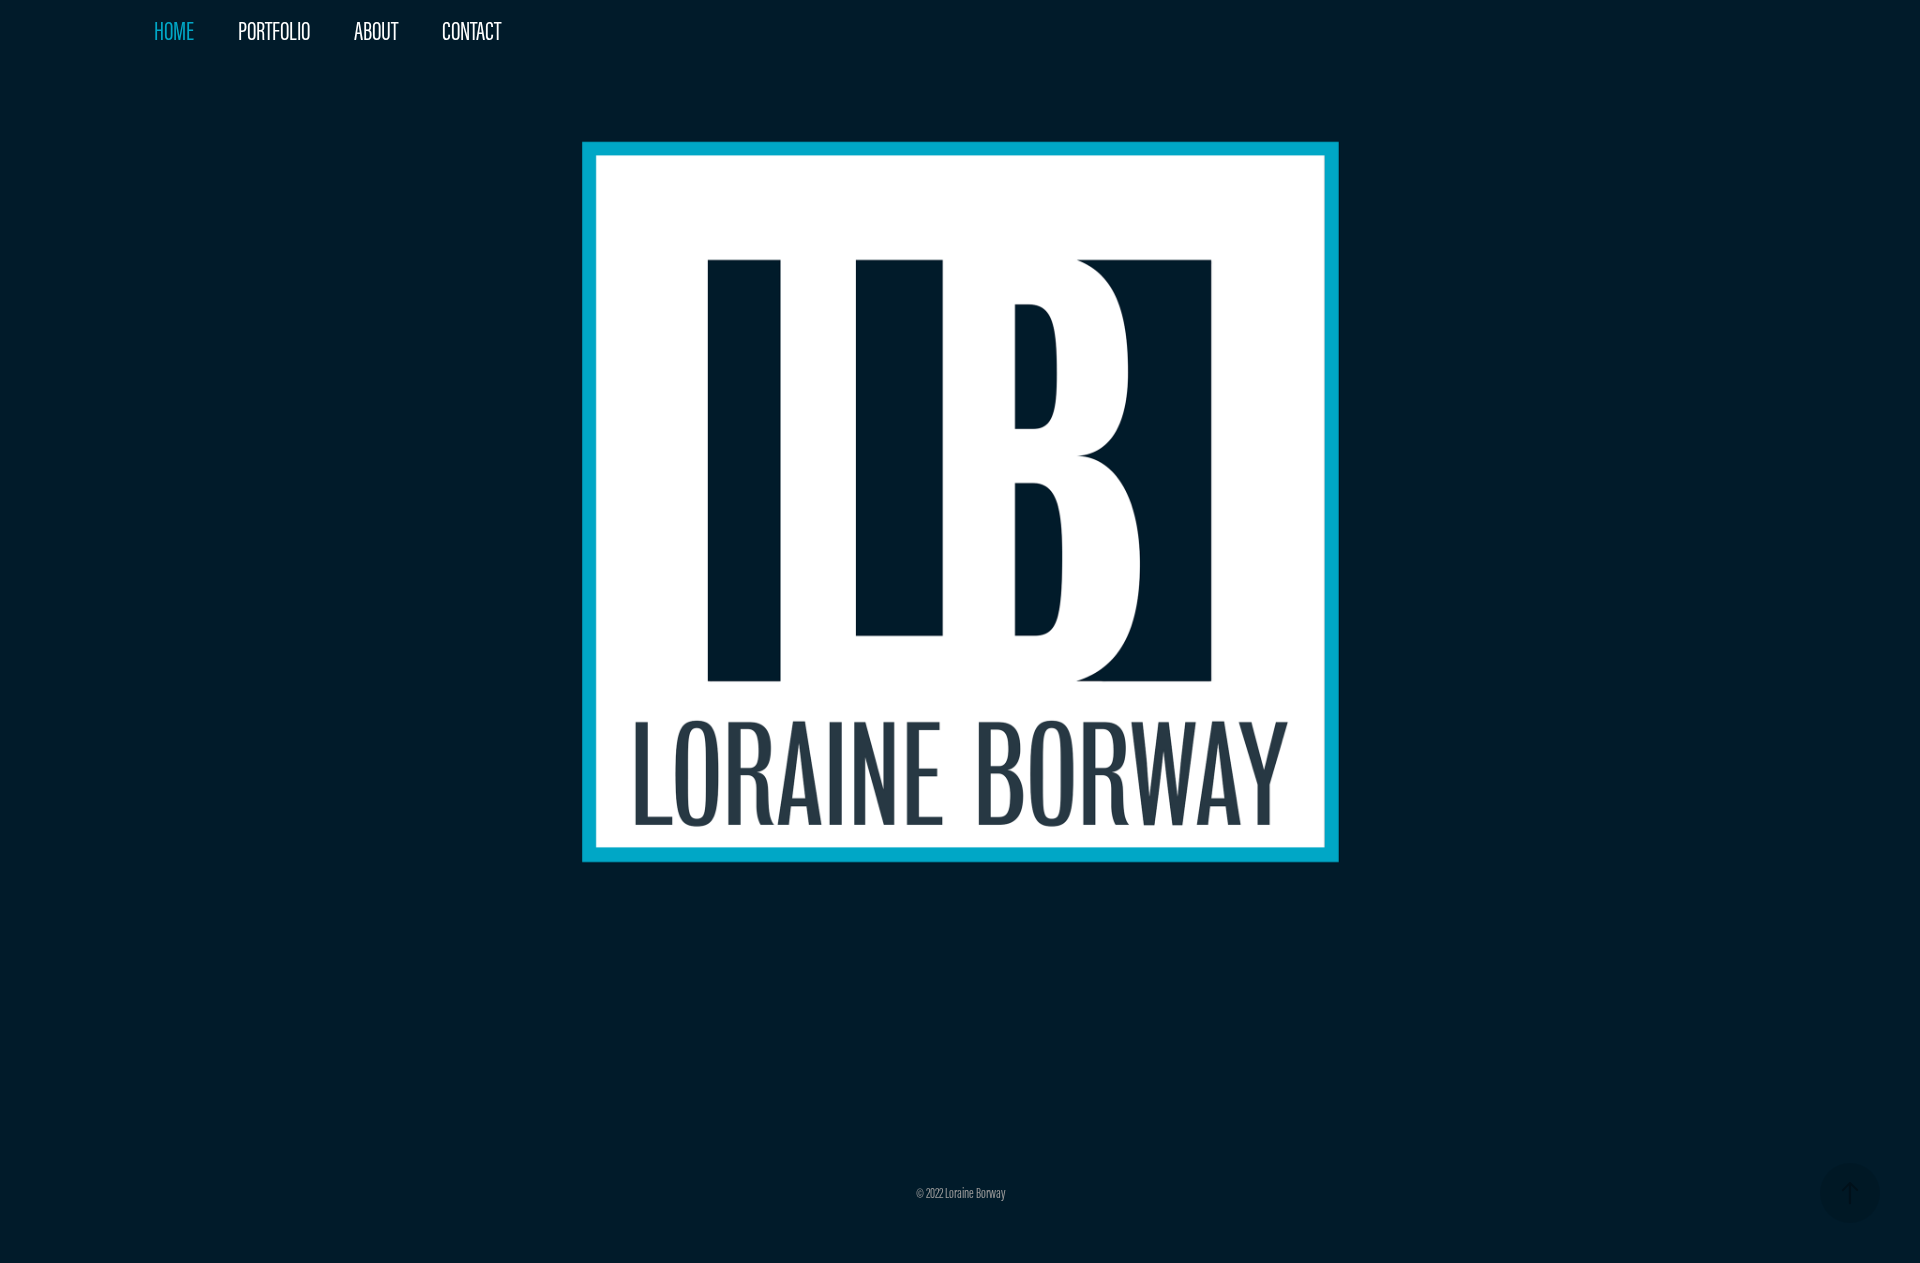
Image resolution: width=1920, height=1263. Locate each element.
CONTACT (471, 31)
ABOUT (376, 31)
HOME (174, 31)
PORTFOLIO (274, 31)
